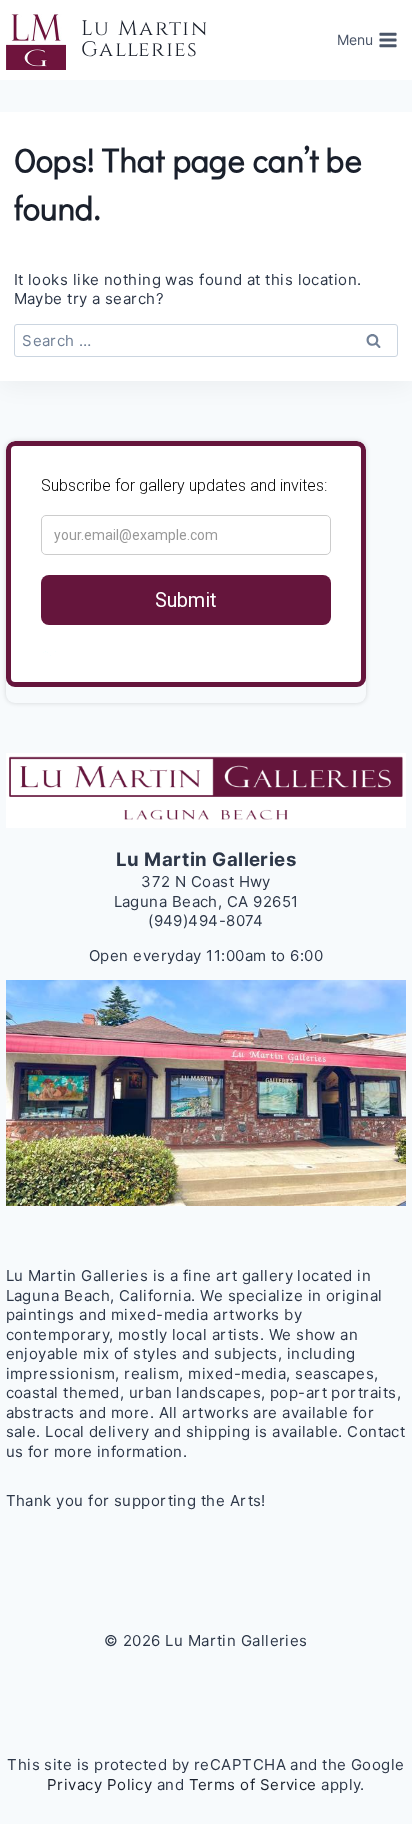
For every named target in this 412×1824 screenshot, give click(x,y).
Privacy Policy (99, 1784)
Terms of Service (253, 1784)
